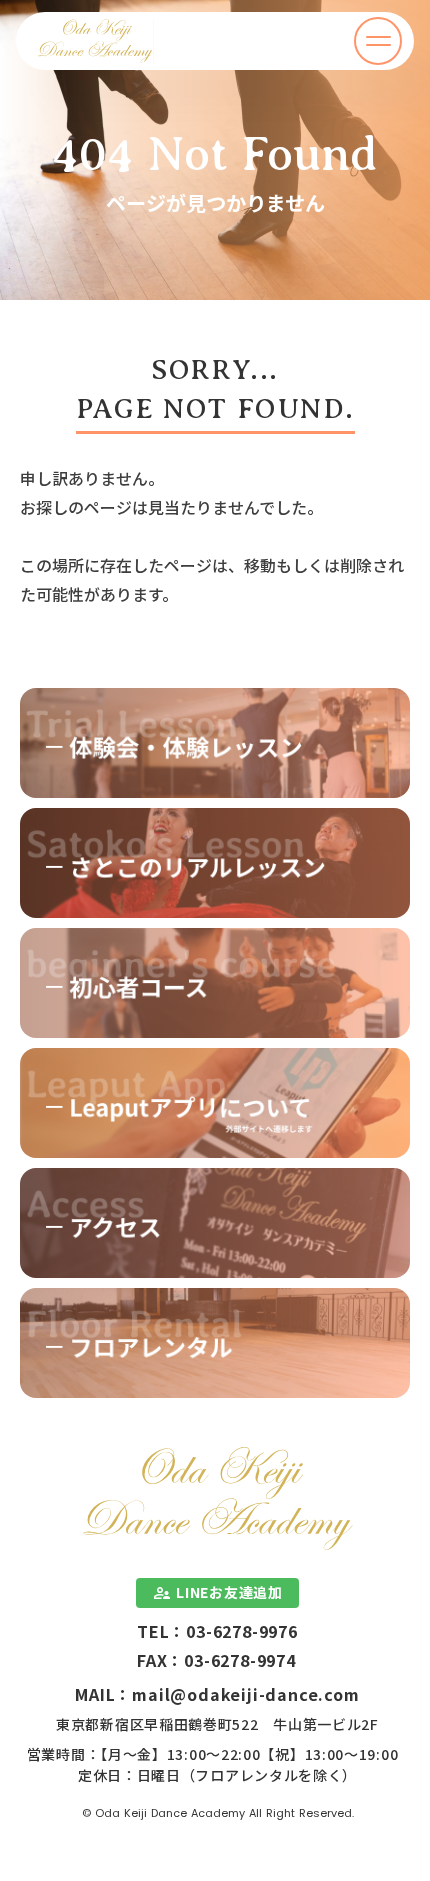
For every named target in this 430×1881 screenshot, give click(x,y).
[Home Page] (96, 41)
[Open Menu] (378, 41)
